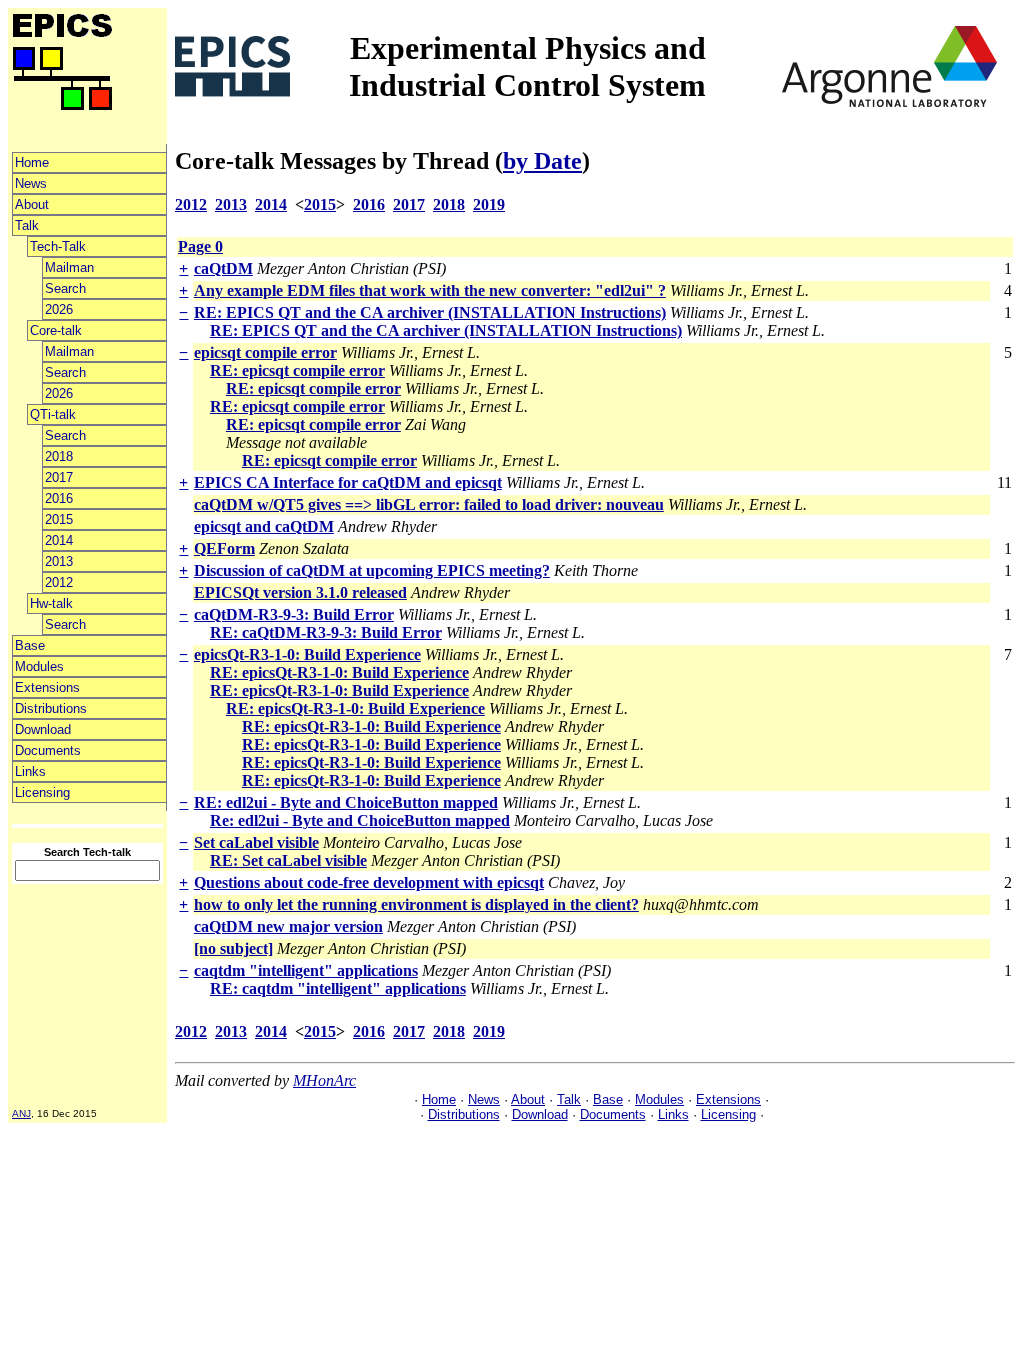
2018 (59, 456)
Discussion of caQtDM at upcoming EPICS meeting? (372, 570)
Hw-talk (51, 603)
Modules (39, 666)
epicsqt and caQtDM (264, 526)
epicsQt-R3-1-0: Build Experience (307, 654)
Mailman (69, 267)
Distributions (51, 708)
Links (30, 771)
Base (30, 645)
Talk (27, 225)
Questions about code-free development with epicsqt (369, 882)
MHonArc (324, 1080)
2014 (59, 540)
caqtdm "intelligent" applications (306, 970)
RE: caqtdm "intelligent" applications (338, 988)
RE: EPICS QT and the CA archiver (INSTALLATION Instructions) (430, 312)
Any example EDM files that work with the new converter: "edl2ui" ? (430, 290)
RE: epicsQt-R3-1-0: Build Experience (339, 672)
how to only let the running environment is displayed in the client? (416, 904)
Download (43, 729)
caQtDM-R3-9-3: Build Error (294, 614)
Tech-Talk (58, 246)
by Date (542, 161)
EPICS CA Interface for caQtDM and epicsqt (348, 482)
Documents (48, 750)
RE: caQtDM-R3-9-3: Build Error (326, 632)
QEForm (224, 548)
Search (65, 288)
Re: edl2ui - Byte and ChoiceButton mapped (360, 820)
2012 (59, 582)
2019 (489, 204)
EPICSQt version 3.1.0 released (300, 592)
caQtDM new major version (288, 926)
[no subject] (233, 948)
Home (32, 162)
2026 (59, 309)
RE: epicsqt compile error (297, 370)
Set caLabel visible (256, 842)
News (31, 183)
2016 (59, 498)
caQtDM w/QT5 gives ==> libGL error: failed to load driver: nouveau (429, 504)
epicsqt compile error (265, 352)
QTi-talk (53, 414)
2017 (59, 477)
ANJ (21, 1113)
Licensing (42, 792)
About (32, 204)
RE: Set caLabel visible (288, 860)
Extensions (47, 687)
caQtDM (223, 268)
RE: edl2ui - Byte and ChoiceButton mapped (346, 802)
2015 (59, 519)
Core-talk (56, 330)
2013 (59, 561)
